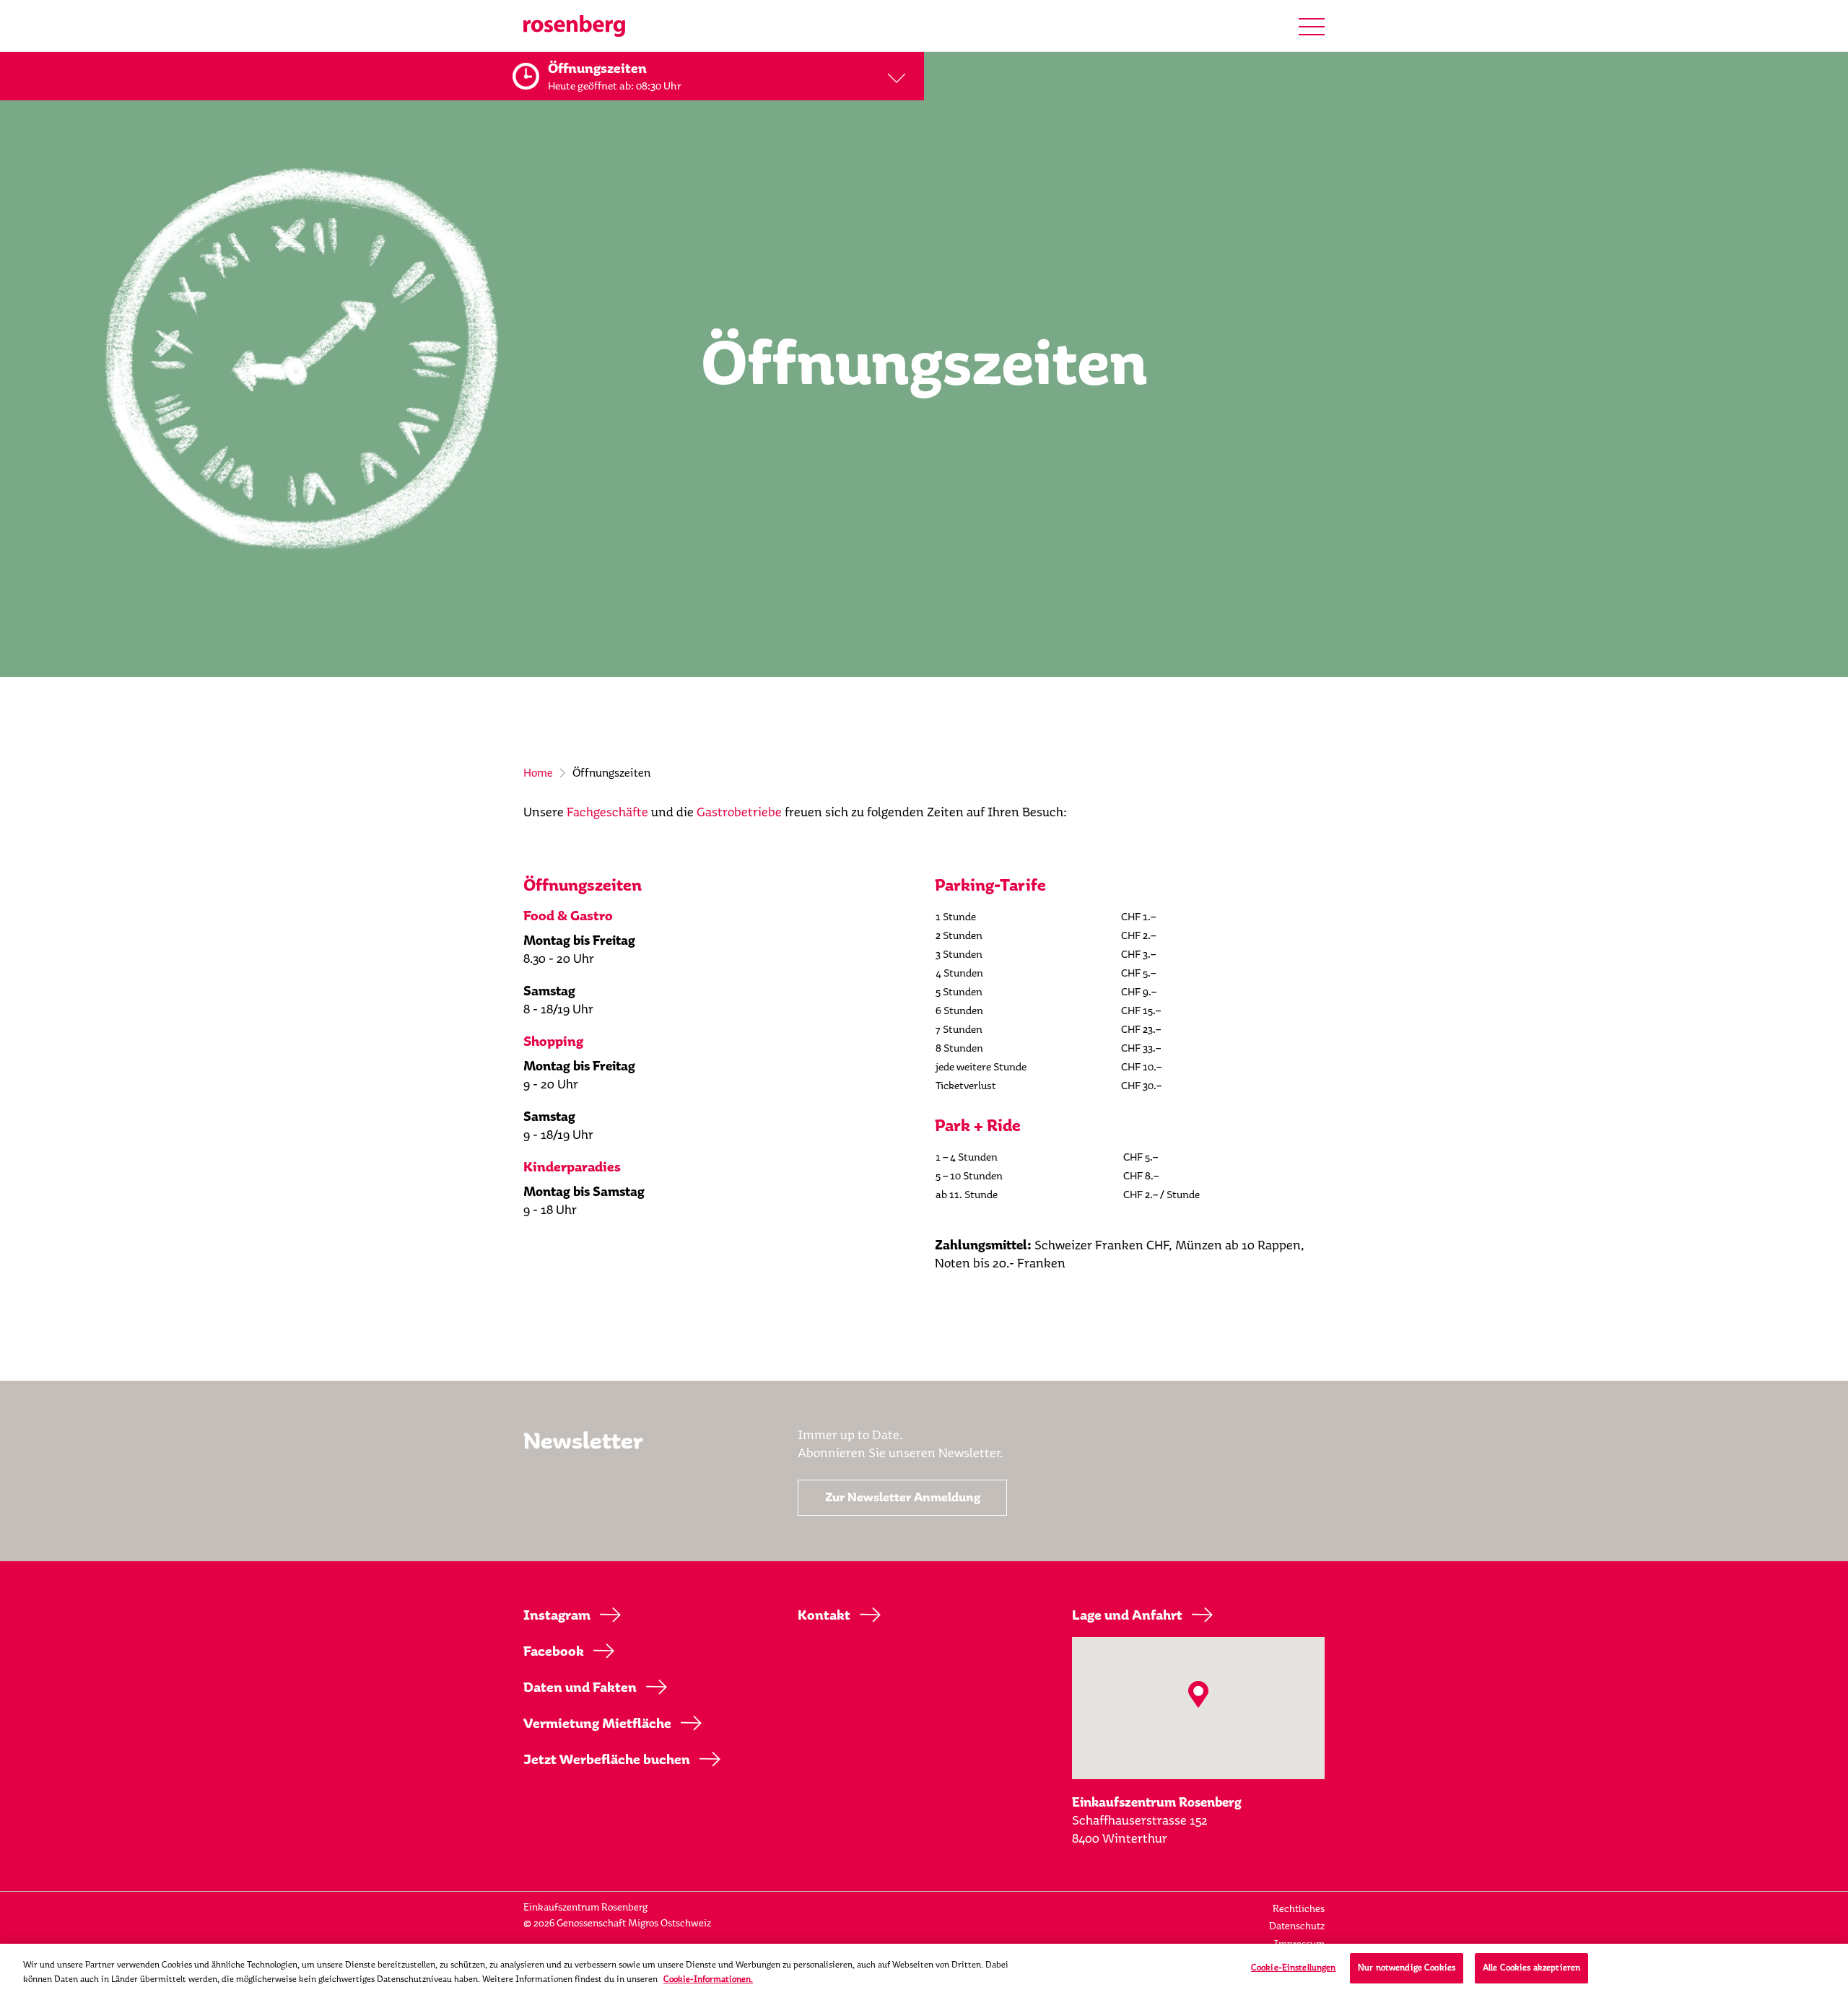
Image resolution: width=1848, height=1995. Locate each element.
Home (538, 773)
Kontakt (824, 1615)
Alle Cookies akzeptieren (1531, 1968)
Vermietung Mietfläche (597, 1724)
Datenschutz (1297, 1926)
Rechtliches (1299, 1909)
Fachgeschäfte (607, 812)
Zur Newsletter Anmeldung (903, 1497)
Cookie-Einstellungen (1294, 1968)
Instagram (557, 1615)
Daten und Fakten (580, 1688)
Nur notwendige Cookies (1407, 1968)
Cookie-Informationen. (708, 1979)
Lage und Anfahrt (1127, 1615)
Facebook (554, 1651)
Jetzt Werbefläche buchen (607, 1760)
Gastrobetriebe (739, 812)
